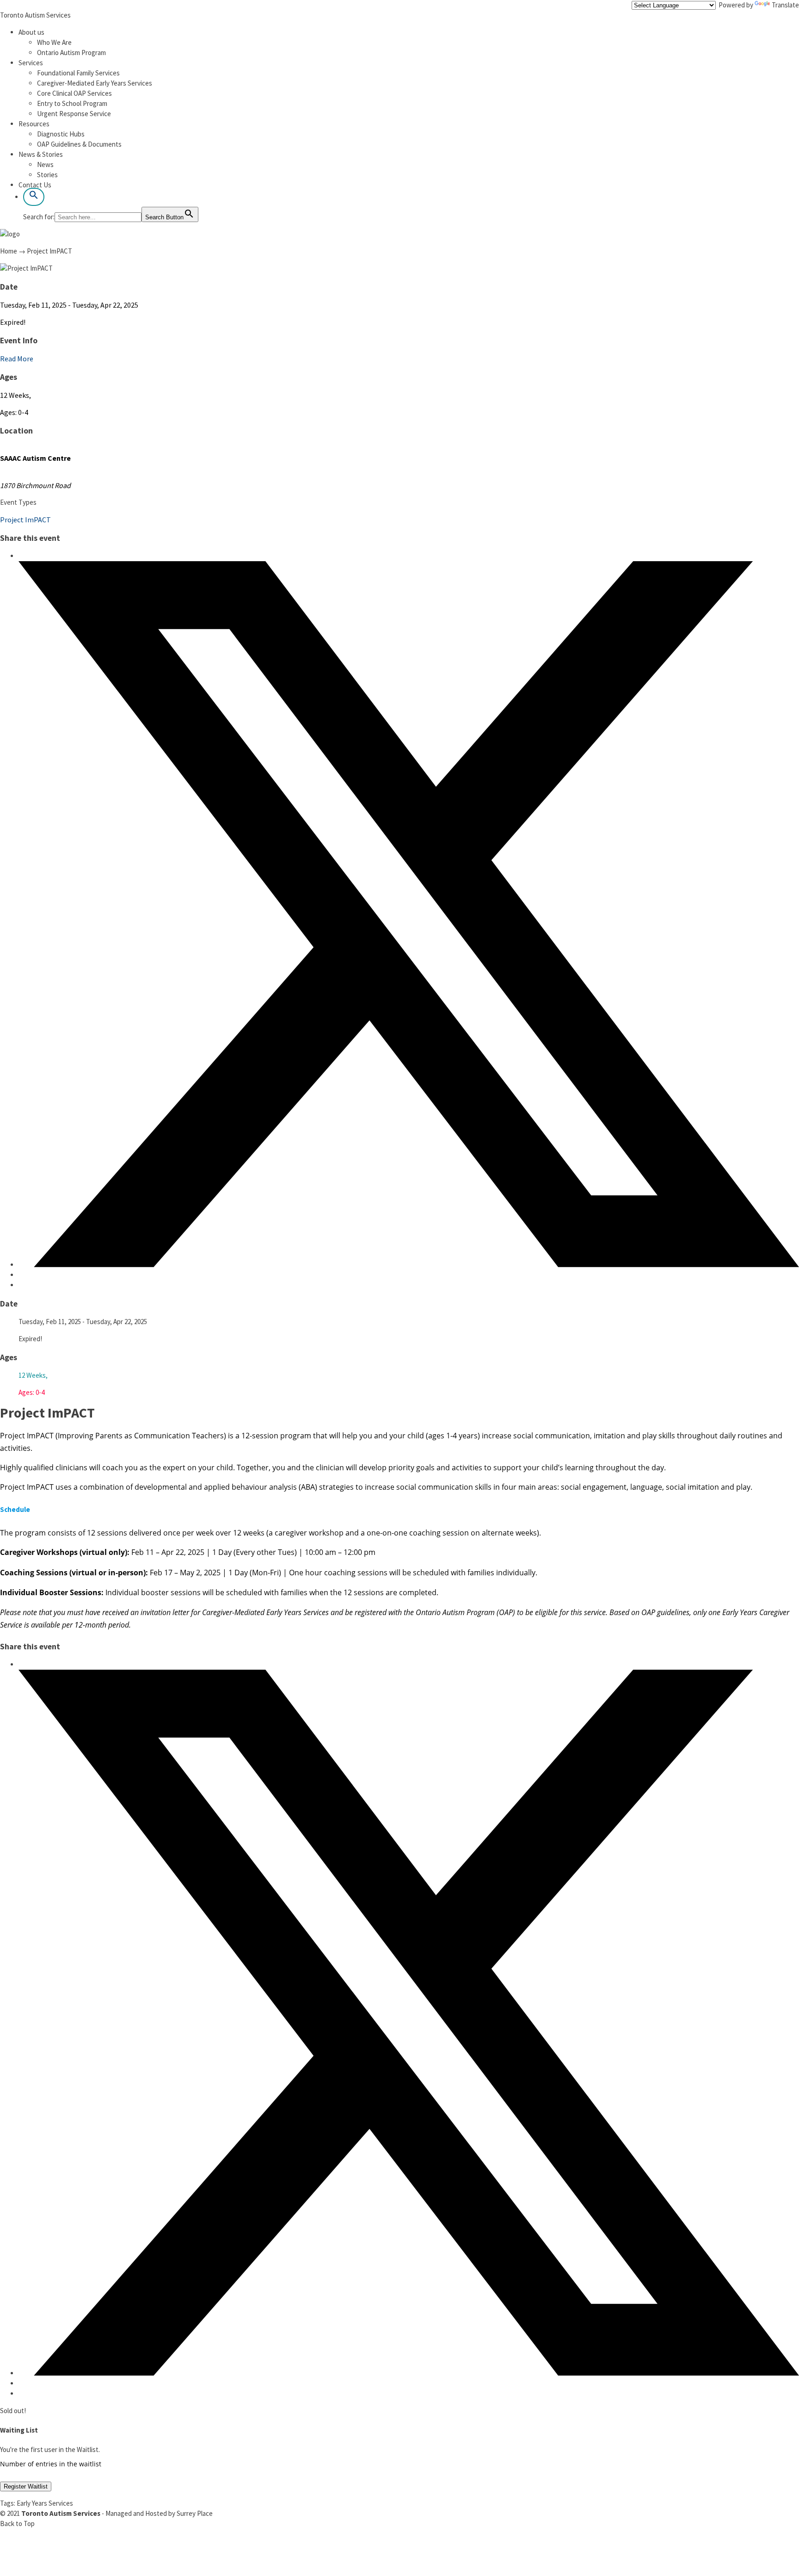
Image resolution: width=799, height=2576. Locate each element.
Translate (785, 5)
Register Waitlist (26, 2486)
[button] (34, 197)
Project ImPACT (25, 520)
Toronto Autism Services (35, 15)
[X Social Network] (409, 1265)
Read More (17, 359)
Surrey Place (195, 2513)
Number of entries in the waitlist (51, 2464)
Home (9, 251)
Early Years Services (45, 2503)
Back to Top (17, 2523)
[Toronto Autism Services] (10, 234)
